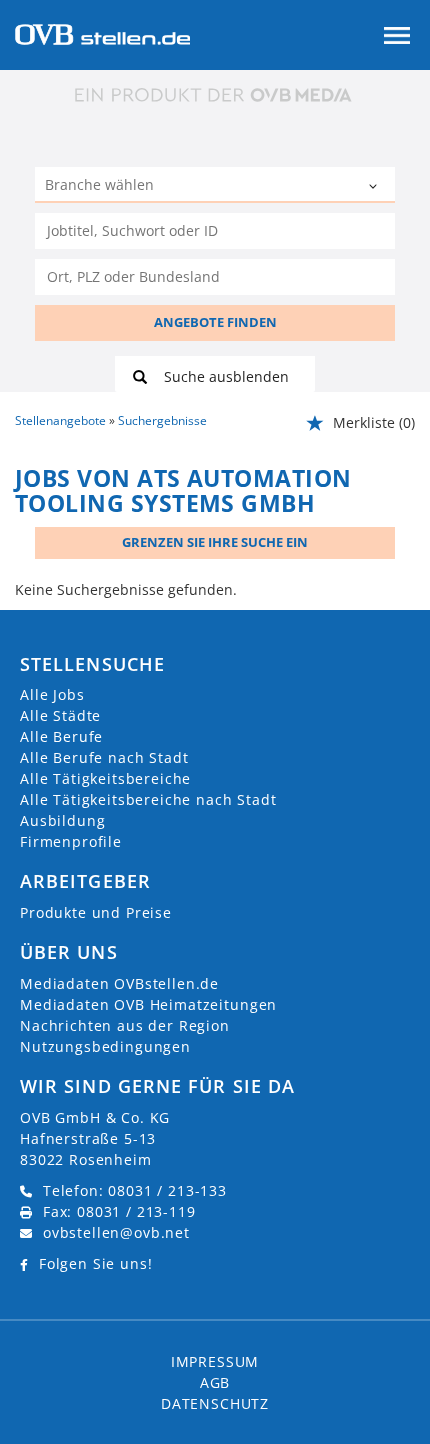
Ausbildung (62, 820)
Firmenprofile (71, 841)
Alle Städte (60, 715)
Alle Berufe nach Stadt (104, 757)
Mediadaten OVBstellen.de (119, 983)
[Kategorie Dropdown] (375, 187)
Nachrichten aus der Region (125, 1025)
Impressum (215, 1361)
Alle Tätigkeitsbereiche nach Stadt (148, 799)
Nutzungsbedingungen (105, 1046)
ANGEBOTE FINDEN (215, 322)
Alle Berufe (61, 736)
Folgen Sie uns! (96, 1263)
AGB (215, 1382)
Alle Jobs (52, 694)
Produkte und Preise (96, 912)
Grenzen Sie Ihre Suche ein (215, 542)
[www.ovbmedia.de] (215, 94)
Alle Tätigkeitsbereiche (105, 778)
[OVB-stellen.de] (102, 32)
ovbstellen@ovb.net (116, 1232)
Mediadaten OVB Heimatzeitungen (148, 1004)
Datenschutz (215, 1403)
